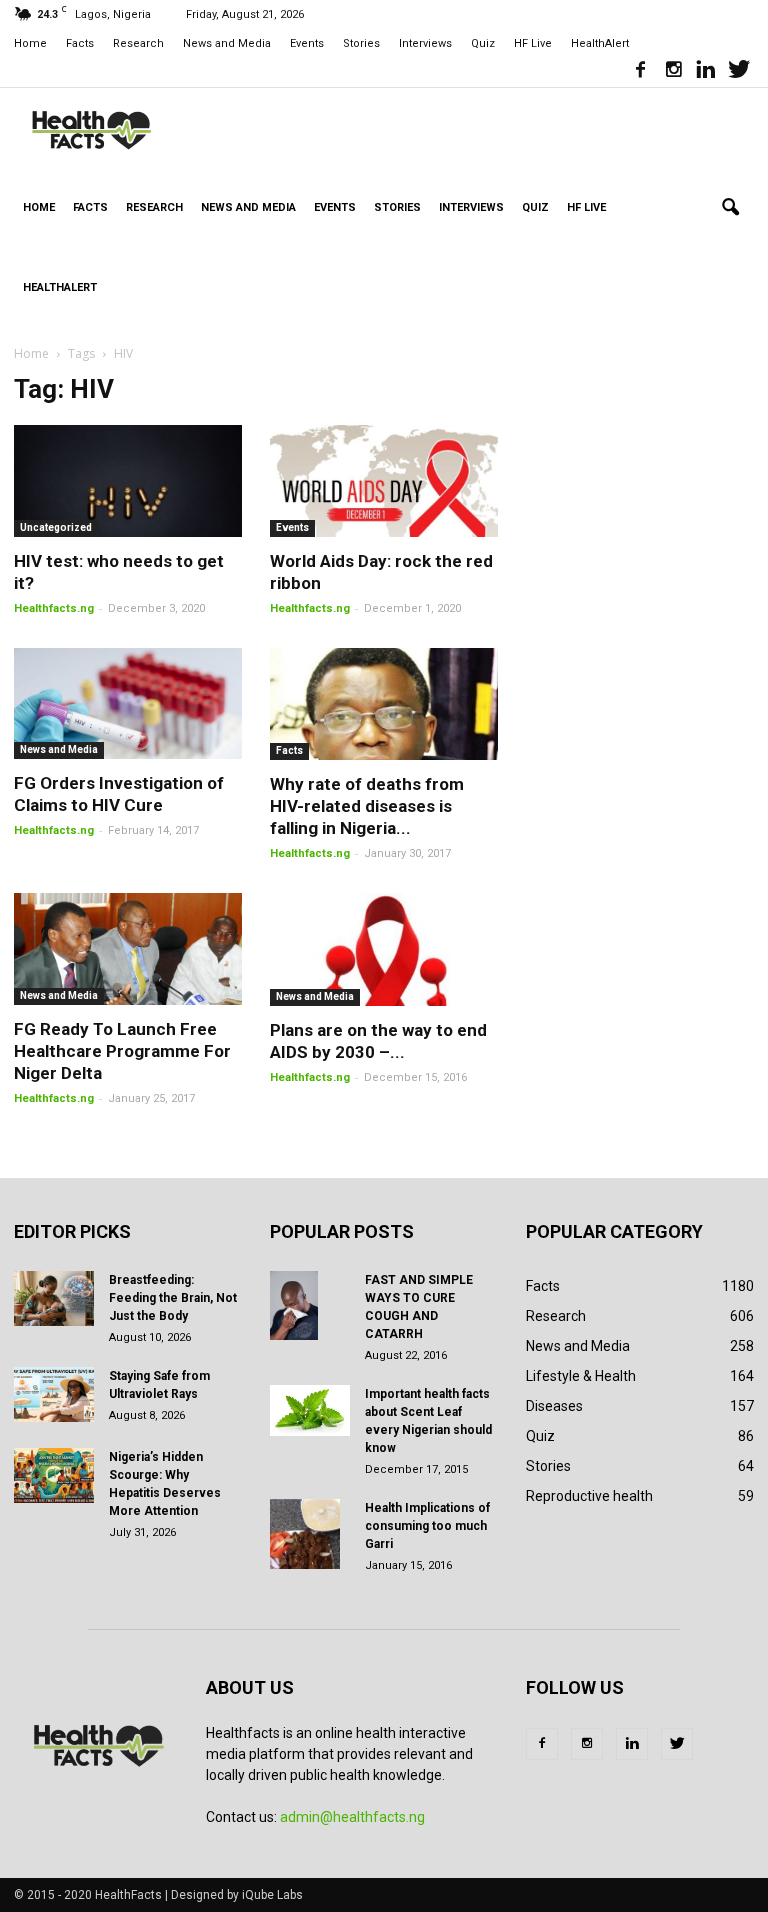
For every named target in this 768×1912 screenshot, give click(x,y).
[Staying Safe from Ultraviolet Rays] (54, 1394)
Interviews (425, 43)
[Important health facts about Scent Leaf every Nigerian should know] (310, 1410)
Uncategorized (56, 527)
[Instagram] (673, 72)
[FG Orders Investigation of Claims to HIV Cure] (128, 704)
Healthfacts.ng (54, 608)
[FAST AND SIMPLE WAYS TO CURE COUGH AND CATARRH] (310, 1306)
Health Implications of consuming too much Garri (427, 1526)
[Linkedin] (706, 72)
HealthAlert (600, 43)
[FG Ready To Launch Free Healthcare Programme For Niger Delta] (128, 949)
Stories (361, 43)
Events (307, 43)
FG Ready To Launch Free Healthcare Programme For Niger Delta (122, 1051)
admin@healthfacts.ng (352, 1817)
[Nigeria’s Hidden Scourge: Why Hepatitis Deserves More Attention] (54, 1475)
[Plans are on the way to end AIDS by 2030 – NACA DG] (384, 949)
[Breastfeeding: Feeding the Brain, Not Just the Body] (54, 1298)
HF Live (533, 43)
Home (30, 43)
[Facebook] (640, 72)
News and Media (227, 43)
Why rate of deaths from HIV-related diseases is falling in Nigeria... (367, 806)
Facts (80, 43)
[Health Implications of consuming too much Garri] (310, 1534)
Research (138, 43)
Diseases (554, 1406)
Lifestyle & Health (581, 1376)
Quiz (483, 43)
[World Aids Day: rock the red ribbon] (384, 481)
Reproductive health (589, 1496)
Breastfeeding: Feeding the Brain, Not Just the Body (173, 1298)
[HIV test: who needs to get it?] (128, 481)
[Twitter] (739, 72)
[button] (730, 208)
